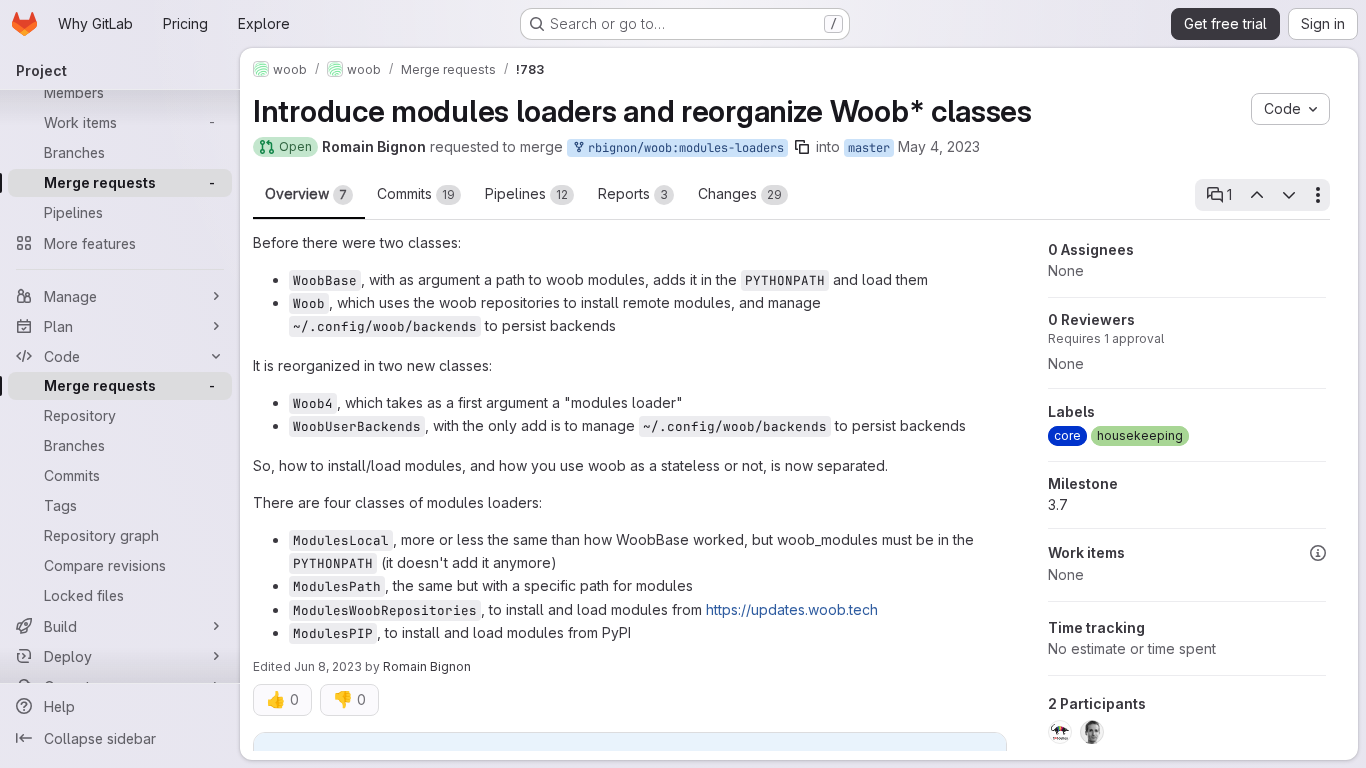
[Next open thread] (1289, 195)
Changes (740, 193)
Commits (416, 193)
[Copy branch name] (802, 147)
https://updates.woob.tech (792, 609)
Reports (633, 193)
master (869, 148)
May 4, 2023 (939, 146)
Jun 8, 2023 (328, 666)
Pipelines (526, 193)
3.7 (1058, 504)
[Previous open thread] (1256, 195)
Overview (306, 193)
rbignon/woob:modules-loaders (682, 148)
